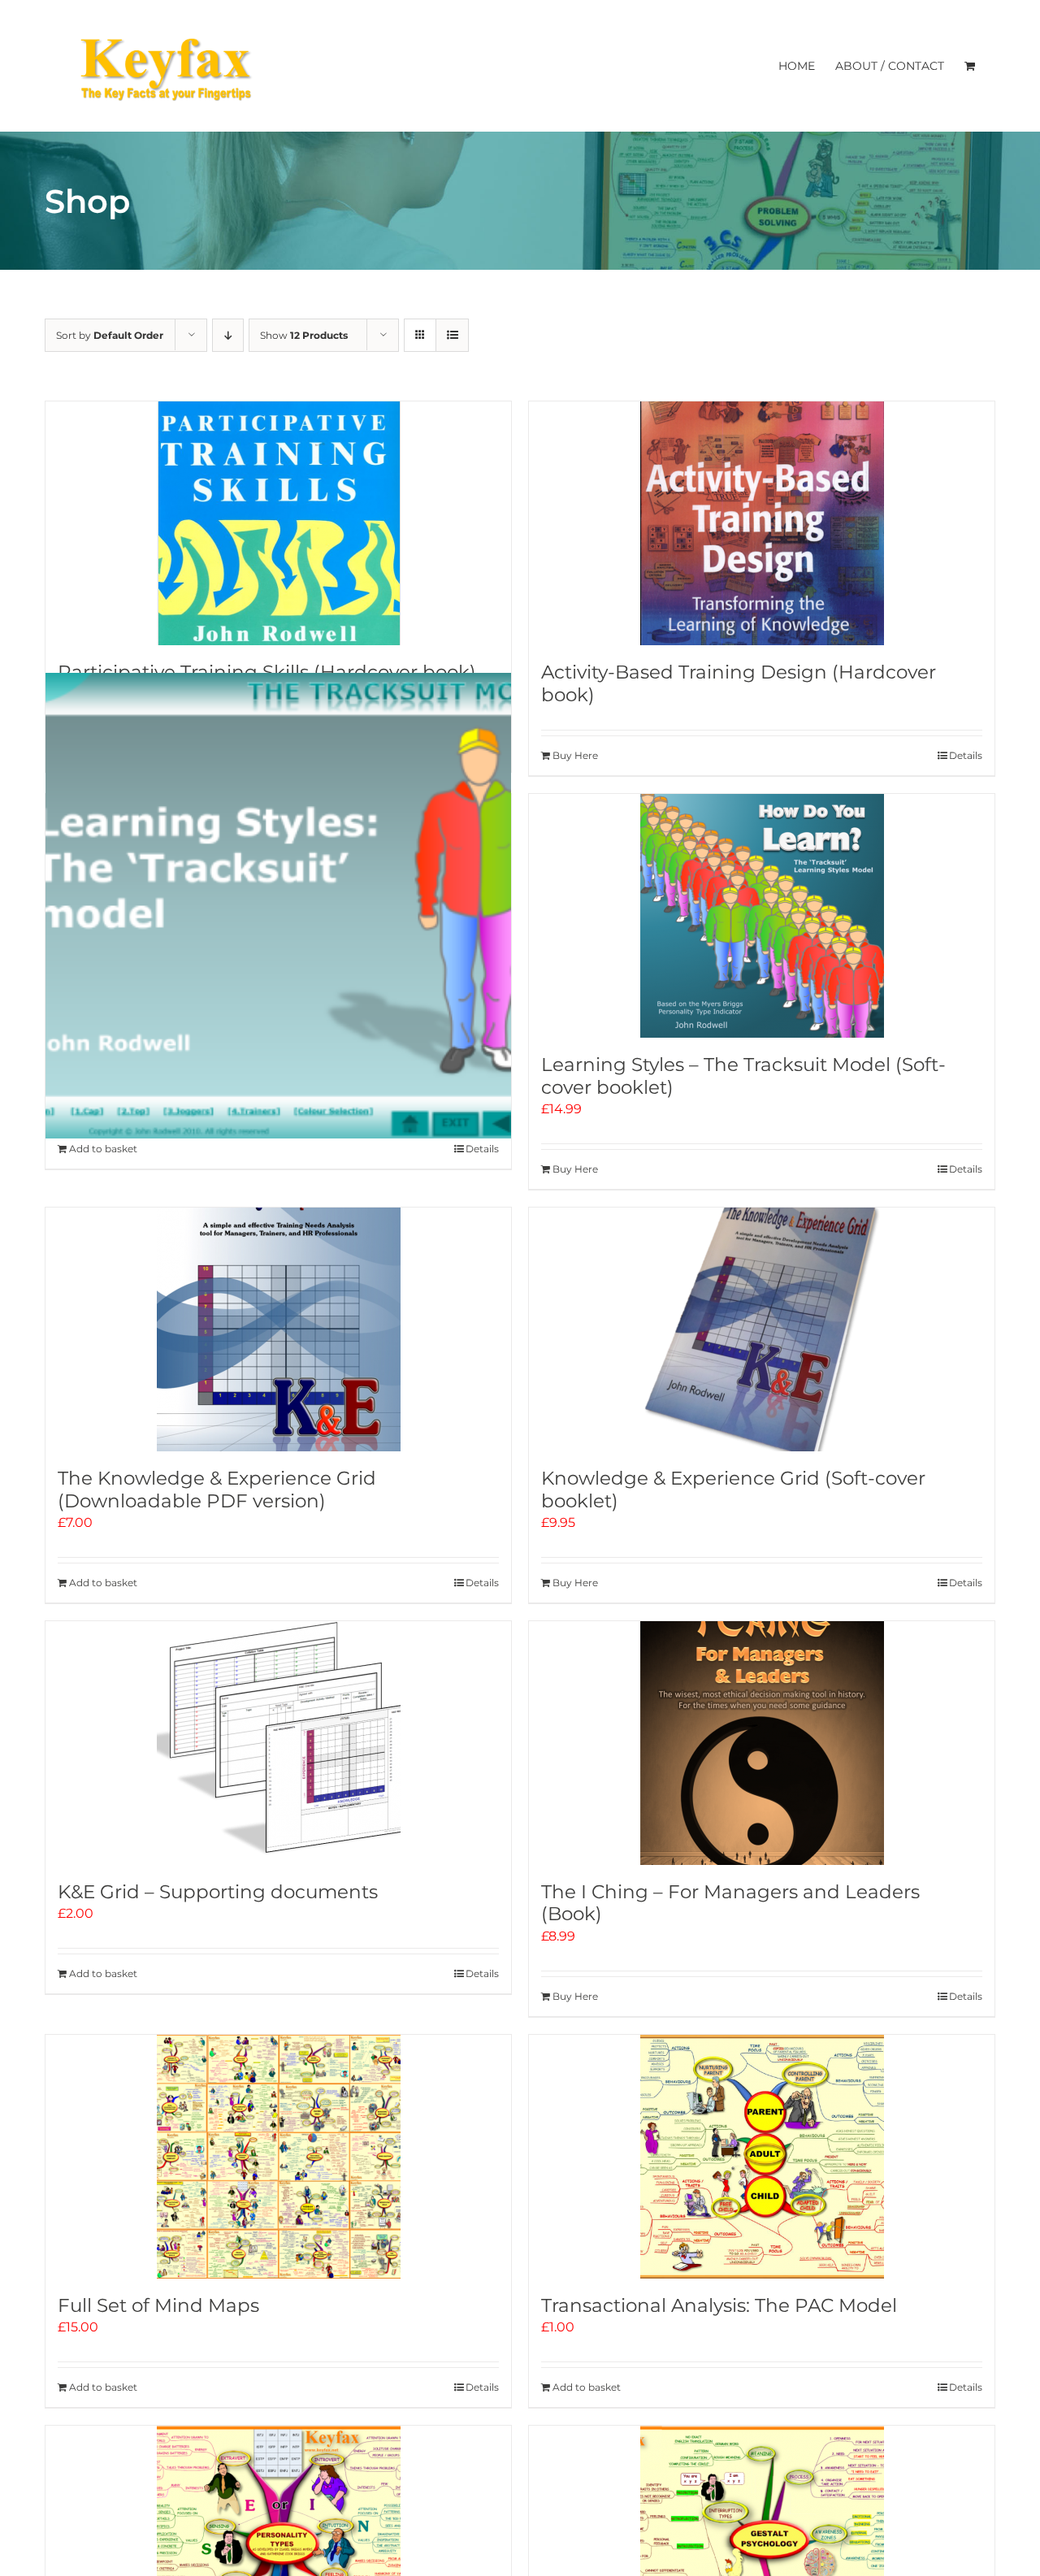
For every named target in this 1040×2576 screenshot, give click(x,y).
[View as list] (452, 335)
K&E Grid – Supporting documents (218, 1892)
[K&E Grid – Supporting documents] (278, 1743)
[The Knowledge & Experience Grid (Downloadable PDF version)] (278, 1329)
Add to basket (103, 1149)
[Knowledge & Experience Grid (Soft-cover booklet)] (762, 1329)
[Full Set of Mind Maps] (278, 2157)
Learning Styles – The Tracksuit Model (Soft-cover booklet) (743, 1076)
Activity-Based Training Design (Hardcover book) (739, 683)
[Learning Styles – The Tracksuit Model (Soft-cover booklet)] (762, 916)
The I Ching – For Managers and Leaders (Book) (730, 1903)
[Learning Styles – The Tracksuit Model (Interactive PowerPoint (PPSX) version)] (278, 906)
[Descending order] (228, 335)
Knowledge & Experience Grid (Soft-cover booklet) (733, 1490)
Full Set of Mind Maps (158, 2305)
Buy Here (575, 755)
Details (966, 755)
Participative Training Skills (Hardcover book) (267, 672)
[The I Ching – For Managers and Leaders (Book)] (762, 1743)
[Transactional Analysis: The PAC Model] (762, 2157)
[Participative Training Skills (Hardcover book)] (278, 523)
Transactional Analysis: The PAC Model (719, 2305)
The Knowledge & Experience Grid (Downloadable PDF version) (217, 1490)
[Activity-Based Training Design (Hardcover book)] (762, 523)
